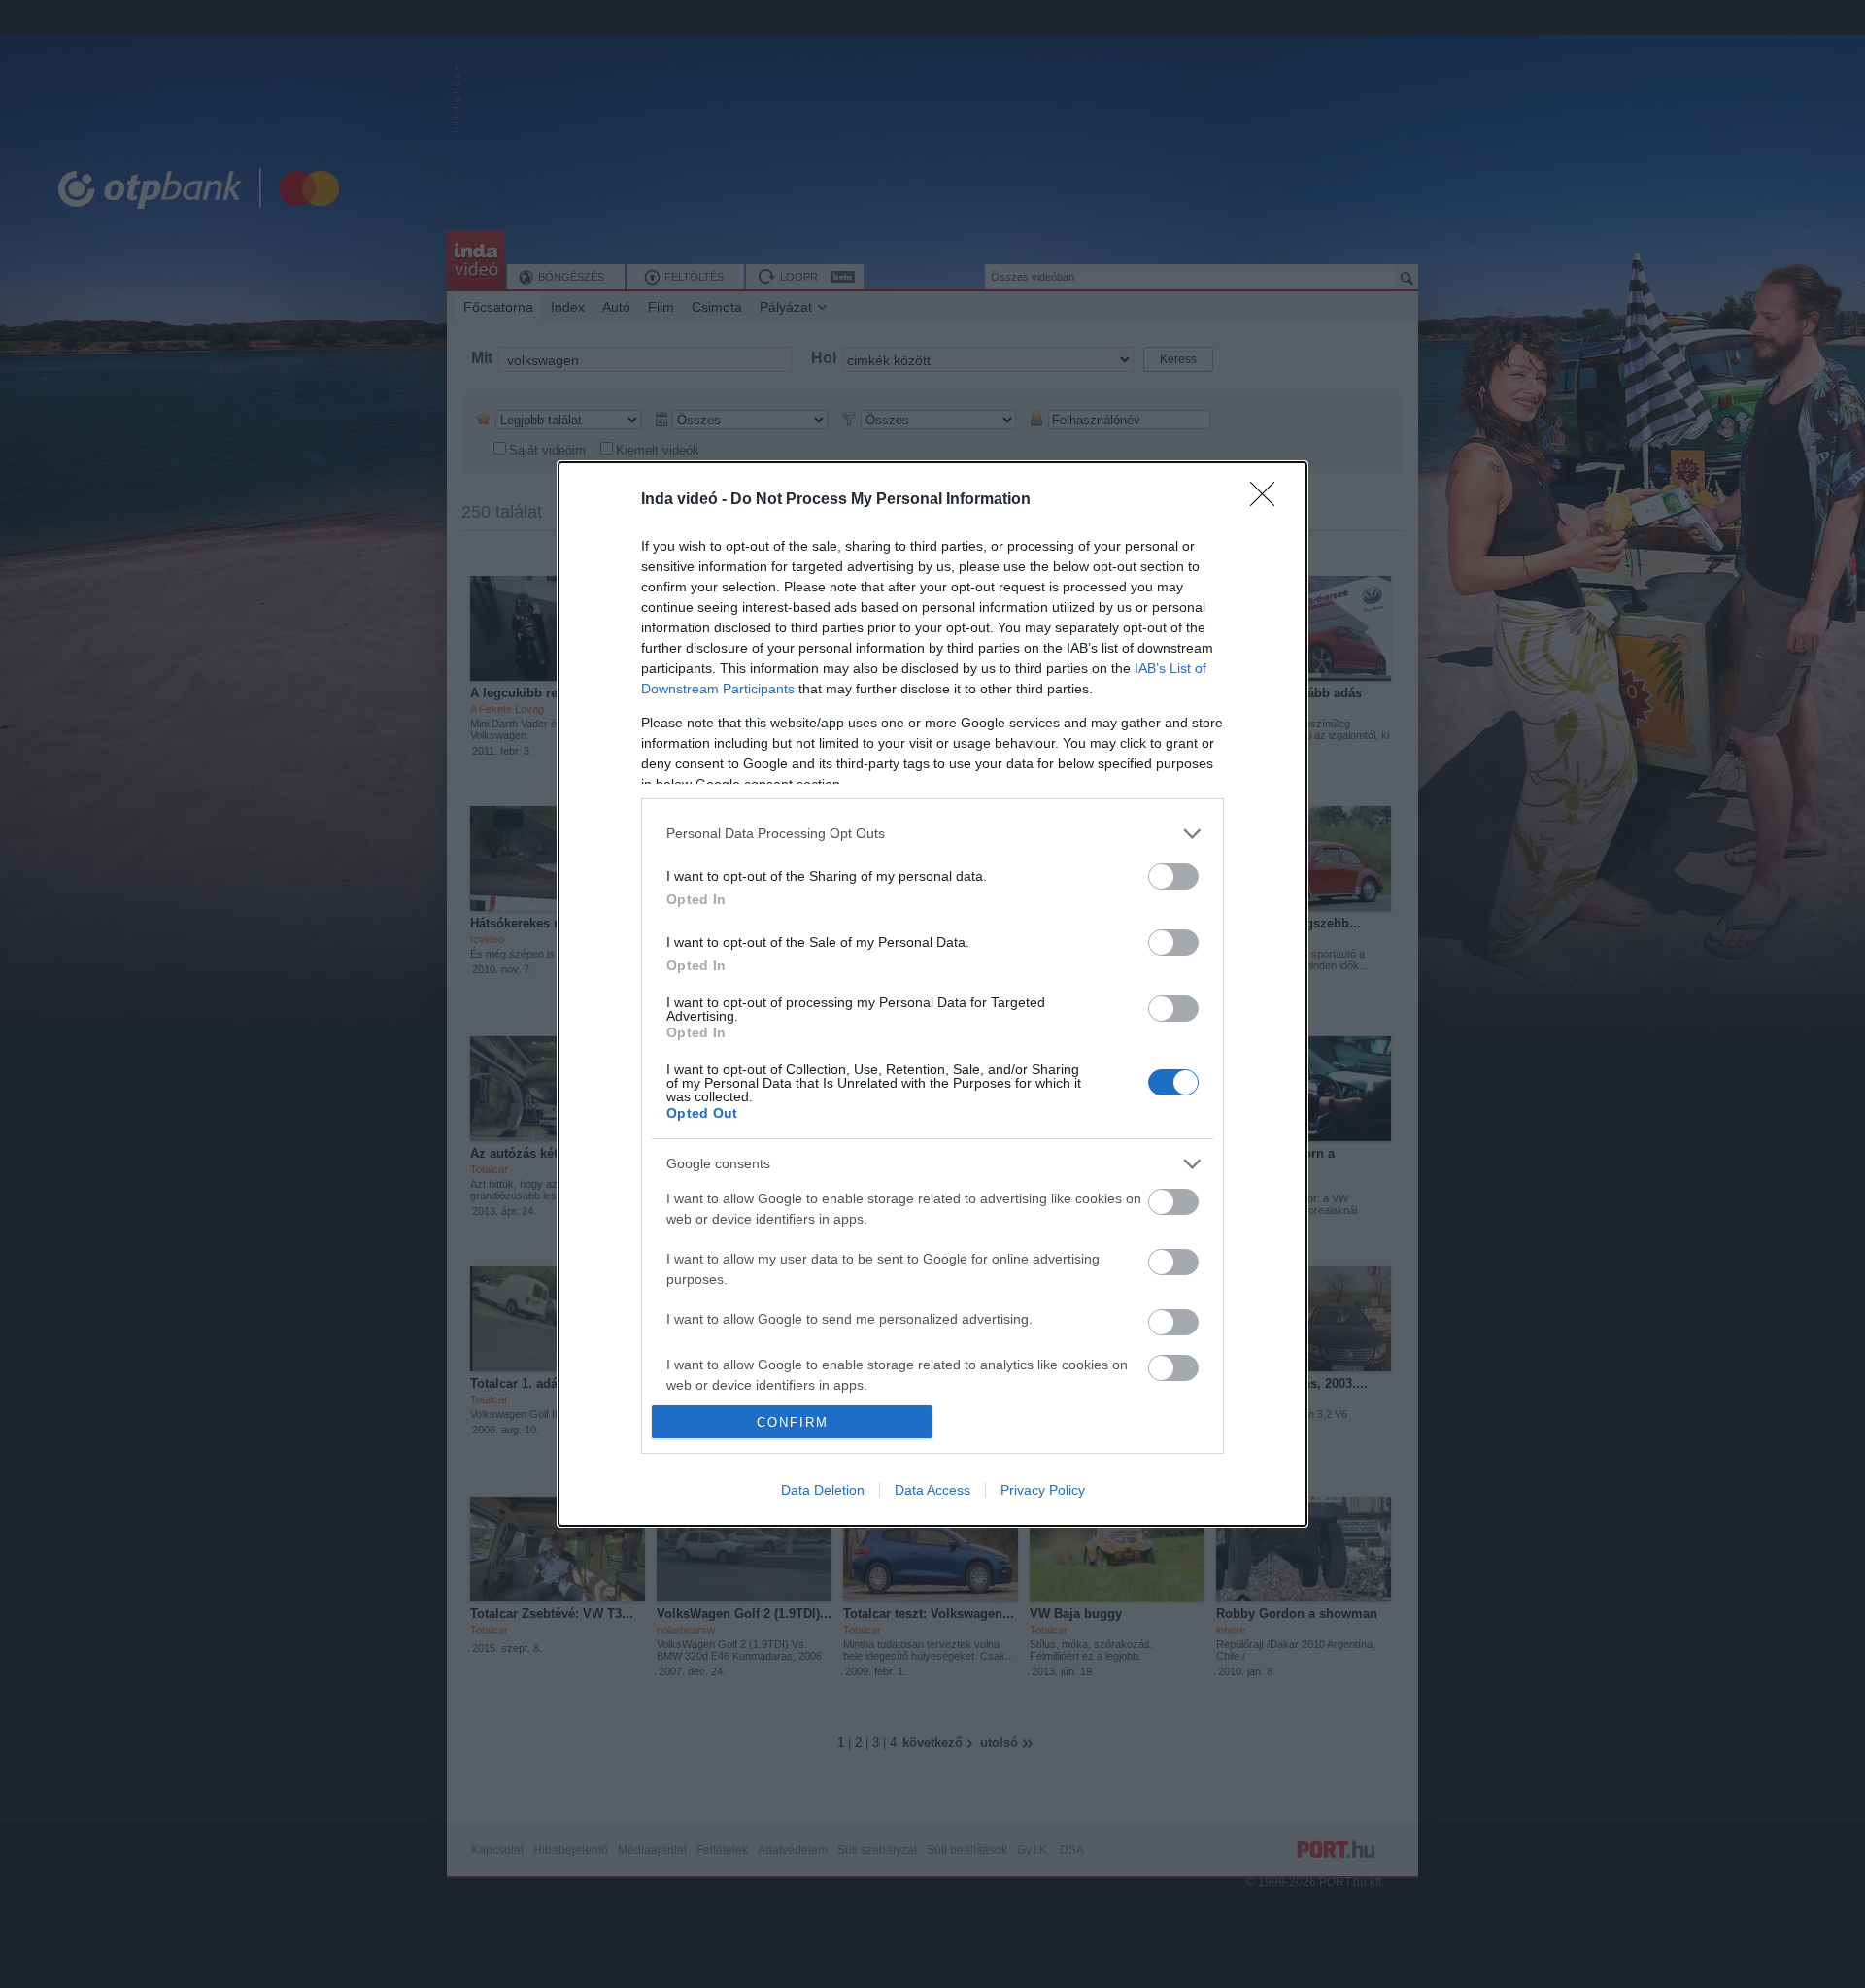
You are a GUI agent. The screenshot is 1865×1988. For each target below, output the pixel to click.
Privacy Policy (1043, 1490)
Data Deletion (823, 1490)
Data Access (932, 1490)
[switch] (1173, 876)
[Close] (1269, 500)
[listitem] (932, 834)
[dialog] (932, 994)
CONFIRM (793, 1422)
